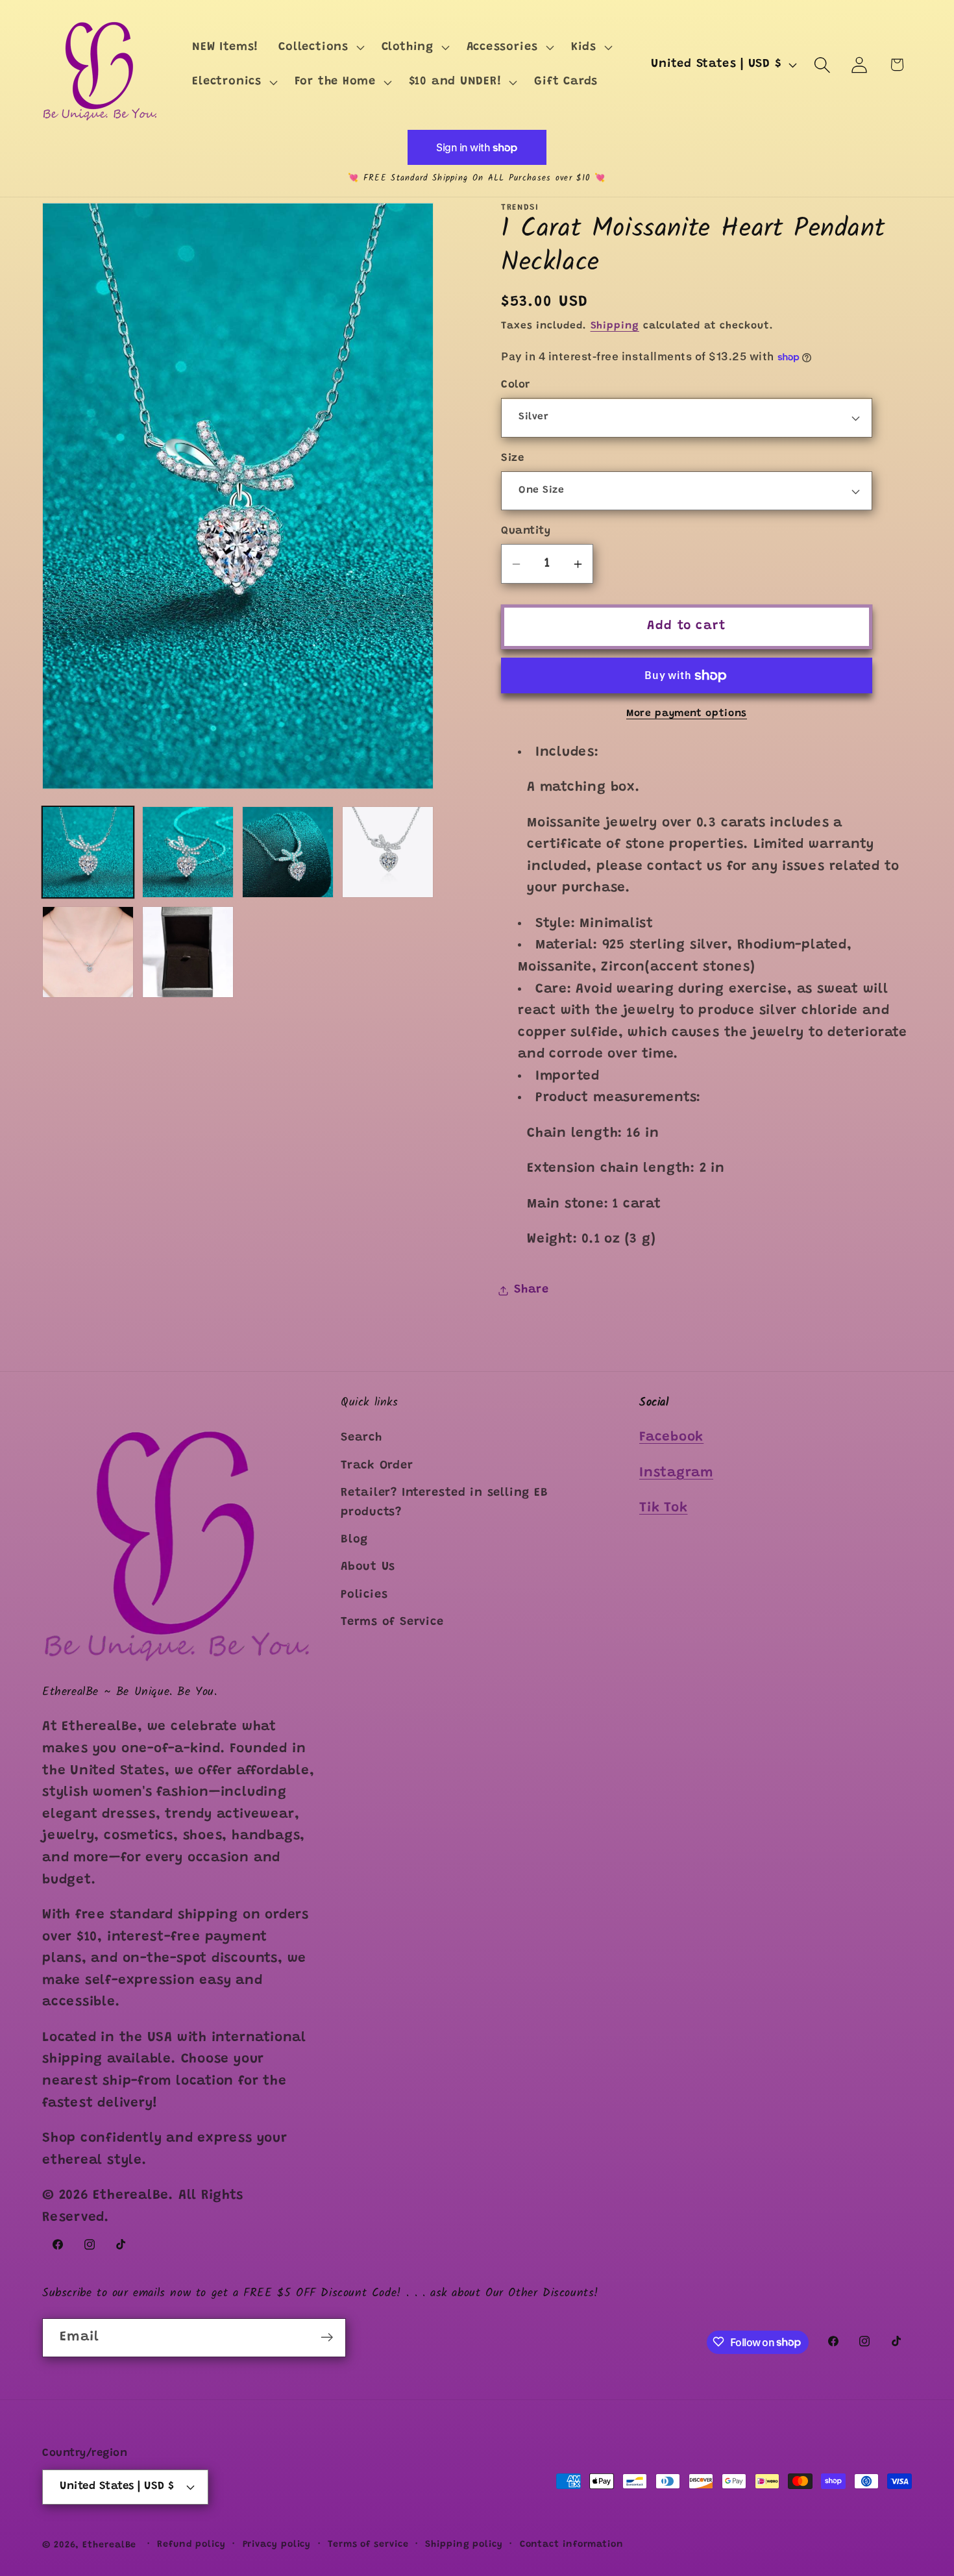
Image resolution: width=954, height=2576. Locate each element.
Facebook (671, 1438)
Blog (354, 1540)
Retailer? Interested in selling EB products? (445, 1503)
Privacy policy (277, 2544)
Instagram (676, 1473)
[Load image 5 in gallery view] (88, 952)
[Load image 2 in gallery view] (188, 852)
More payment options (687, 714)
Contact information (572, 2544)
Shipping (615, 326)
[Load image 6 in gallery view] (188, 952)
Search (361, 1439)
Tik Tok (663, 1508)
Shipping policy (464, 2544)
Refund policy (191, 2544)
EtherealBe (109, 2545)
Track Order (377, 1466)
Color (516, 386)
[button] (320, 47)
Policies (364, 1595)
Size (512, 458)
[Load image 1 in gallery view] (88, 852)
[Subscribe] (327, 2337)
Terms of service (368, 2544)
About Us (368, 1568)
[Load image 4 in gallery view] (388, 852)
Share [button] (532, 1290)
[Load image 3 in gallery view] (288, 852)
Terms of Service (392, 1622)
